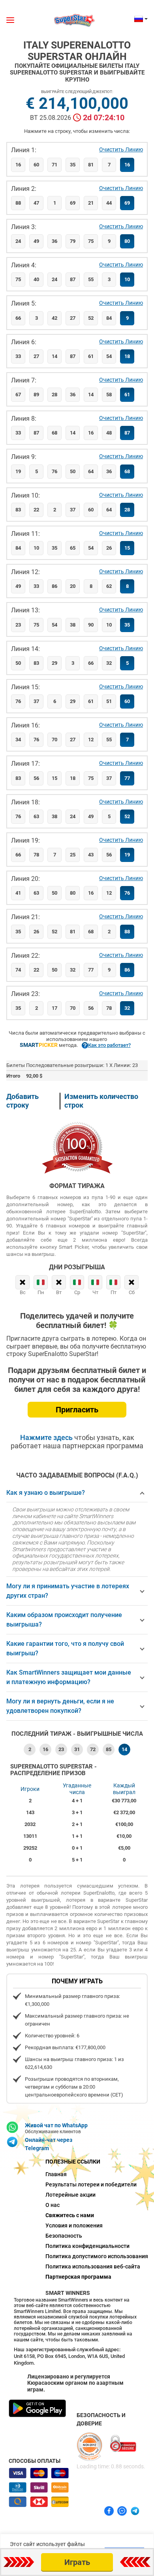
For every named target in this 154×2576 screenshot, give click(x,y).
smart (39, 1045)
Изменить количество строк (101, 1101)
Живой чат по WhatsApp (56, 2125)
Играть (77, 2562)
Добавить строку (23, 1101)
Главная (56, 2174)
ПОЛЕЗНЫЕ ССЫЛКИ (73, 2162)
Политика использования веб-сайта (77, 2266)
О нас (53, 2205)
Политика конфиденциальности (77, 2246)
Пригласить (77, 1410)
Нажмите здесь (47, 1437)
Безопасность (64, 2236)
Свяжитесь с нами (70, 2215)
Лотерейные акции (70, 2195)
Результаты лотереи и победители (77, 2184)
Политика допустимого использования (77, 2256)
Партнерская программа (77, 2277)
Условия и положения (74, 2225)
